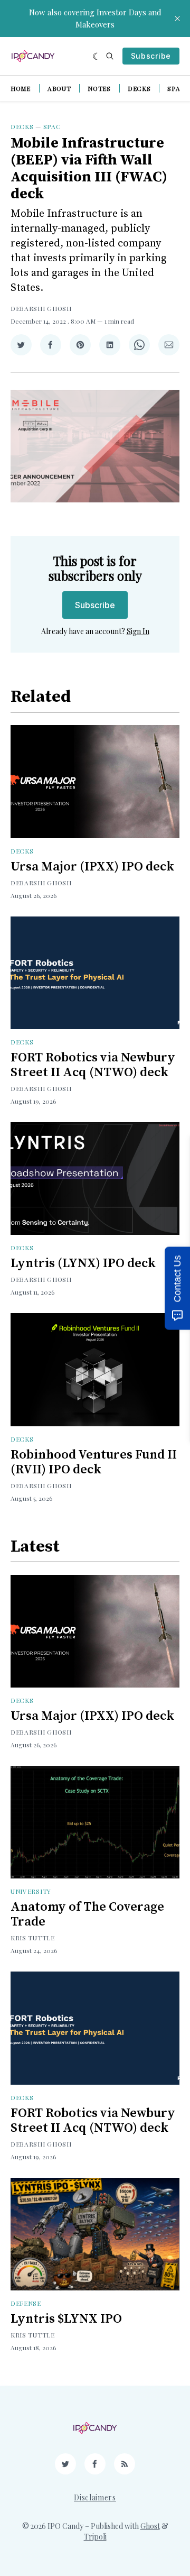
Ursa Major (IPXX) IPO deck (92, 867)
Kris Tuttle (33, 1938)
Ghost (150, 2526)
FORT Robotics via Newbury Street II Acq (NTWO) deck (93, 1065)
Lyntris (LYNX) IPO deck (83, 1263)
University (31, 1891)
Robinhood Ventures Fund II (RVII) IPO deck (94, 1462)
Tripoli (95, 2537)
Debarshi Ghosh (41, 308)
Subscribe (151, 56)
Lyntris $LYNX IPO (66, 2319)
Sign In (138, 631)
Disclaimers (95, 2497)
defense (26, 2303)
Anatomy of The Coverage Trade (87, 1914)
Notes (99, 88)
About (59, 88)
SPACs (178, 88)
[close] (177, 19)
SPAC (52, 126)
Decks (139, 88)
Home (21, 88)
